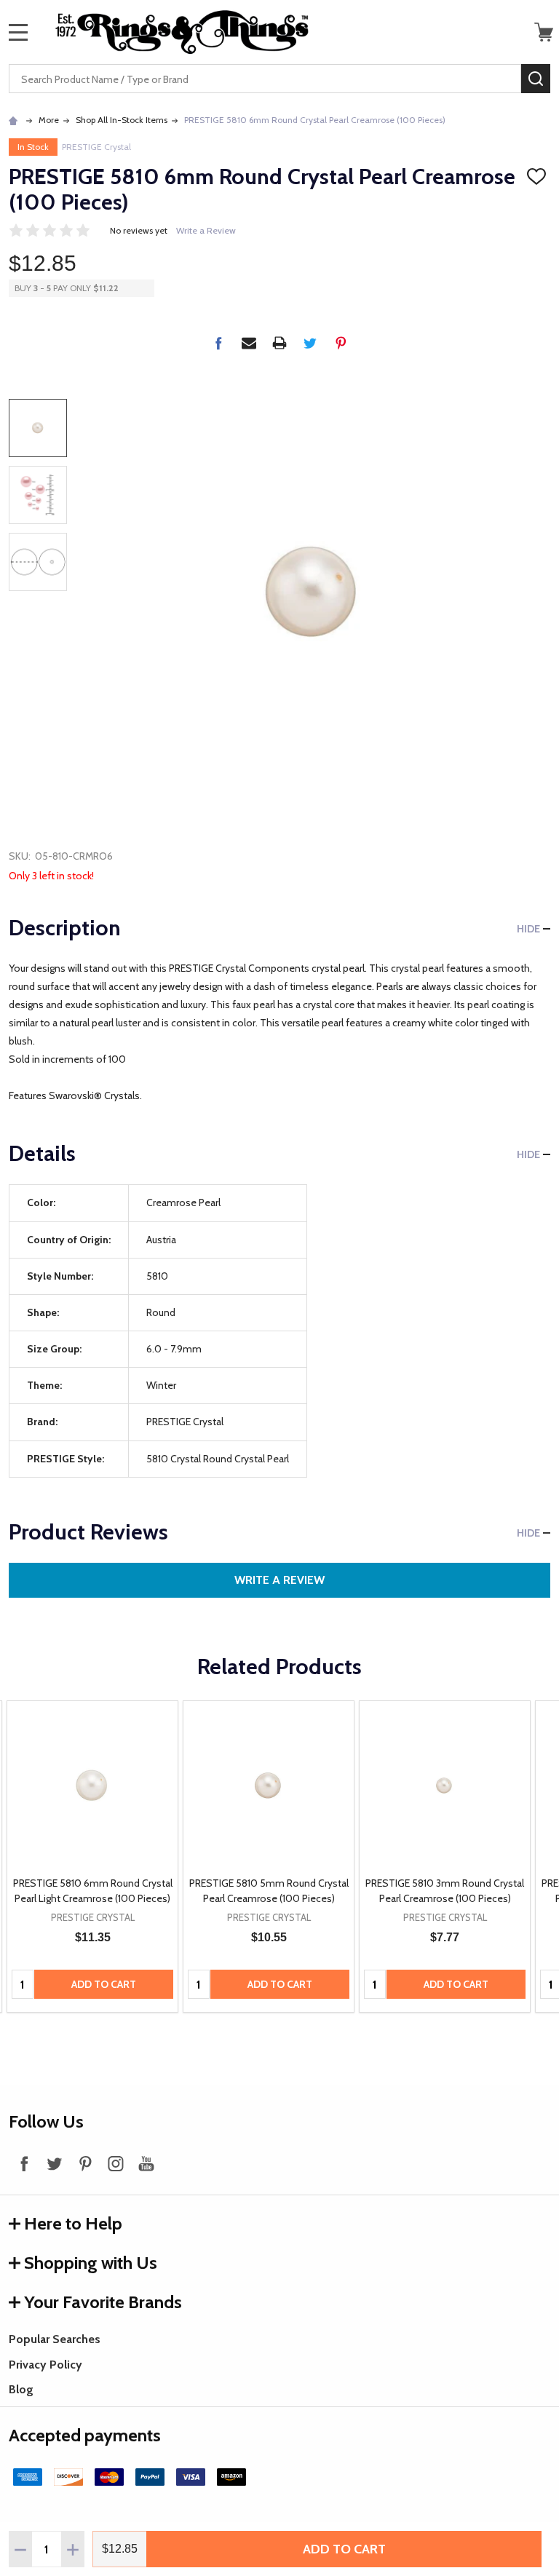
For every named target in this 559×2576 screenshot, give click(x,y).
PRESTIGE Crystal (96, 147)
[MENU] (18, 32)
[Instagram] (116, 2163)
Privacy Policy (45, 2365)
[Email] (249, 343)
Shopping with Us (91, 2263)
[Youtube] (146, 2163)
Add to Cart (344, 2549)
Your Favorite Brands (103, 2302)
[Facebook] (218, 343)
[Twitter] (310, 343)
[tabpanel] (92, 1857)
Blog (21, 2389)
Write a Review (206, 230)
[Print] (279, 343)
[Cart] (544, 32)
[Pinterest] (341, 343)
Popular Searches (55, 2339)
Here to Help (73, 2223)
